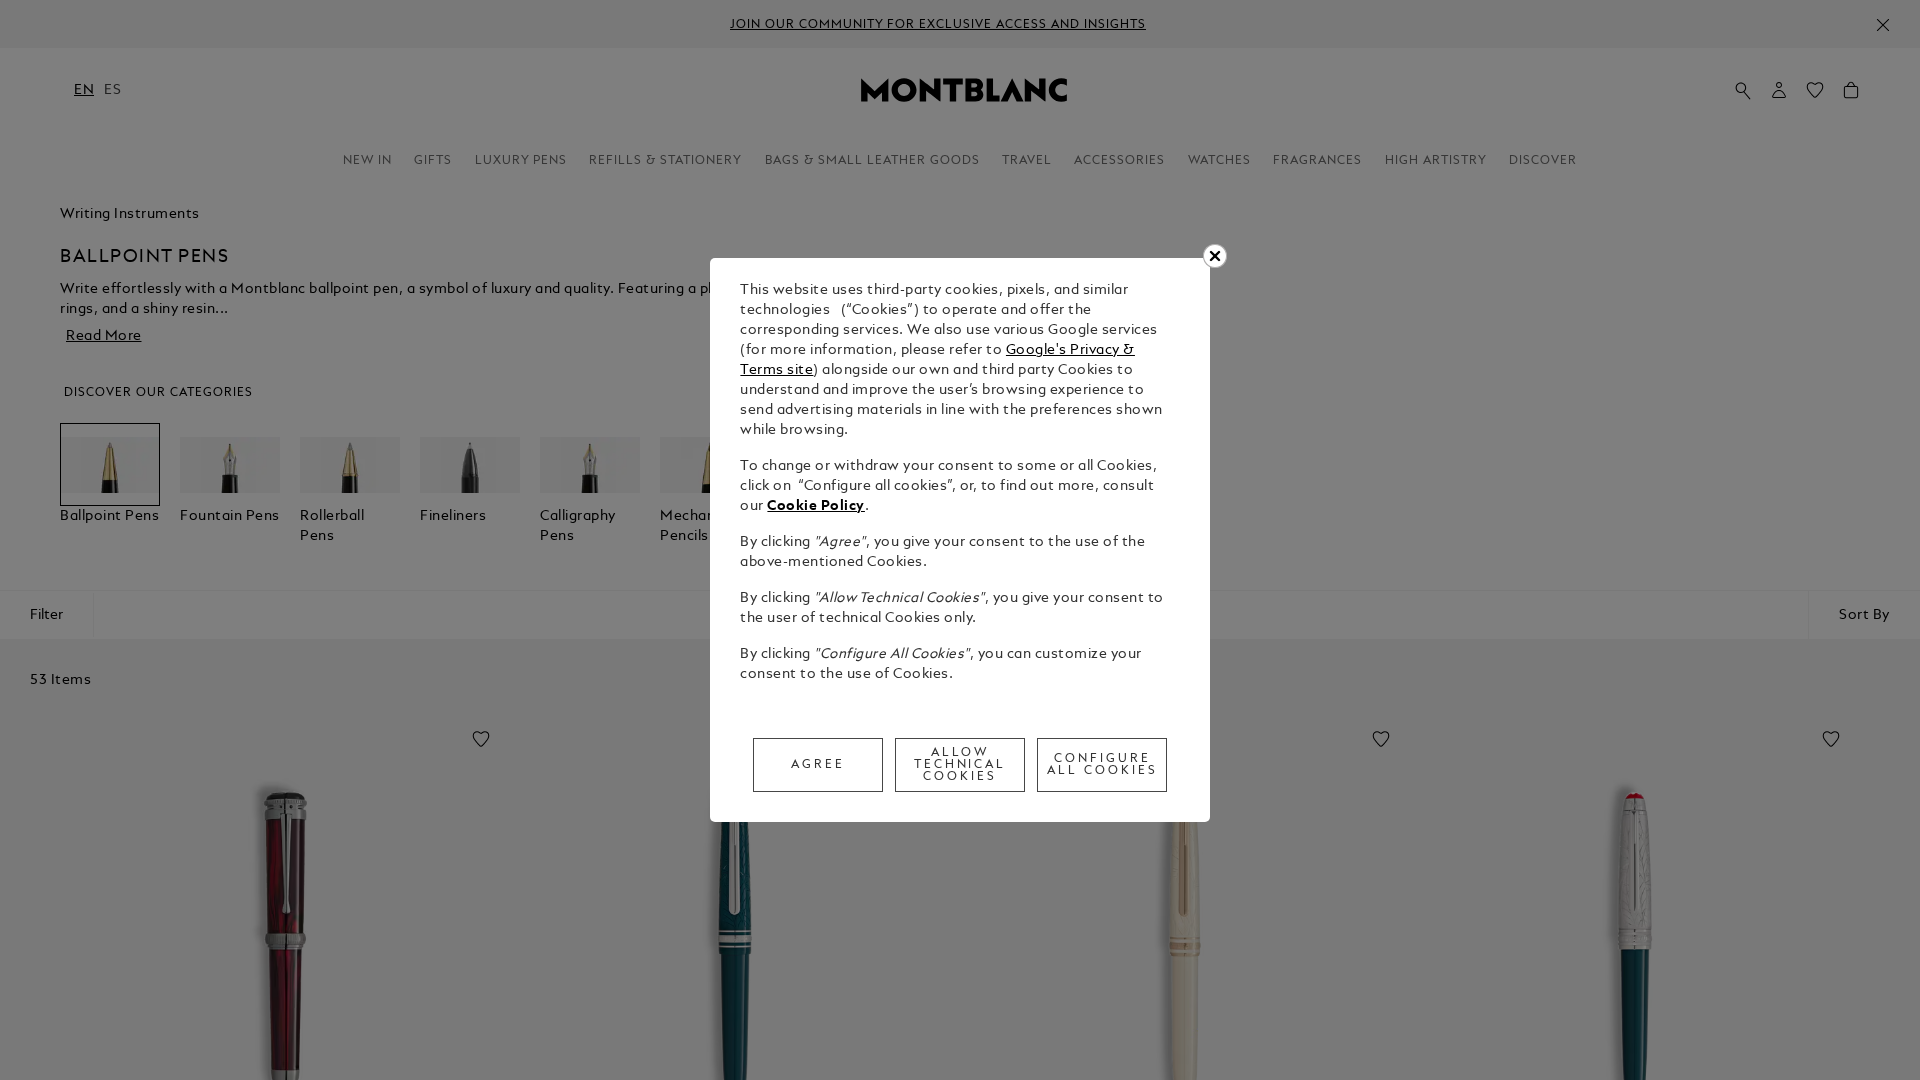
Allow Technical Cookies (960, 765)
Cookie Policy (816, 506)
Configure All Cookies (1102, 765)
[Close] (1215, 256)
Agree (818, 765)
